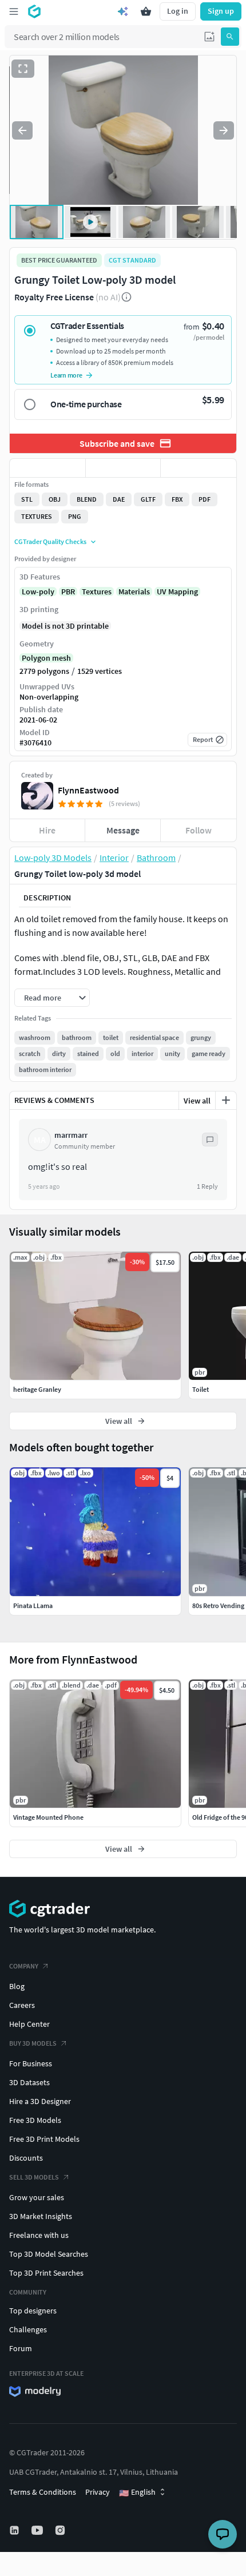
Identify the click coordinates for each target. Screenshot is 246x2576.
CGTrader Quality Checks (50, 541)
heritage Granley (37, 1389)
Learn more (66, 375)
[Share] (199, 468)
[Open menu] (14, 11)
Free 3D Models (35, 2120)
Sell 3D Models (34, 2177)
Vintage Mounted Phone (48, 1817)
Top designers (33, 2311)
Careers (22, 2005)
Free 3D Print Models (44, 2139)
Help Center (29, 2024)
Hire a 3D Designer (40, 2101)
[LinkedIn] (15, 2530)
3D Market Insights (41, 2216)
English (137, 2492)
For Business (31, 2063)
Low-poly (38, 592)
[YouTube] (38, 2530)
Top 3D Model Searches (49, 2254)
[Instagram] (61, 2530)
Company (24, 1966)
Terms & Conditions (43, 2492)
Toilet (201, 1389)
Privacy (98, 2492)
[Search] (230, 37)
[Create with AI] (123, 11)
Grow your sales (37, 2197)
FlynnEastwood (88, 790)
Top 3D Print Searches (46, 2273)
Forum (21, 2348)
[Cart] (146, 11)
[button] (209, 37)
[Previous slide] (22, 130)
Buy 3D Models (33, 2043)
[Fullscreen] (23, 69)
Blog (17, 1986)
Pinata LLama (33, 1605)
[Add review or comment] (226, 1100)
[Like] (47, 468)
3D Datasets (29, 2082)
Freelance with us (39, 2235)
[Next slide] (224, 130)
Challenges (28, 2329)
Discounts (26, 2158)
